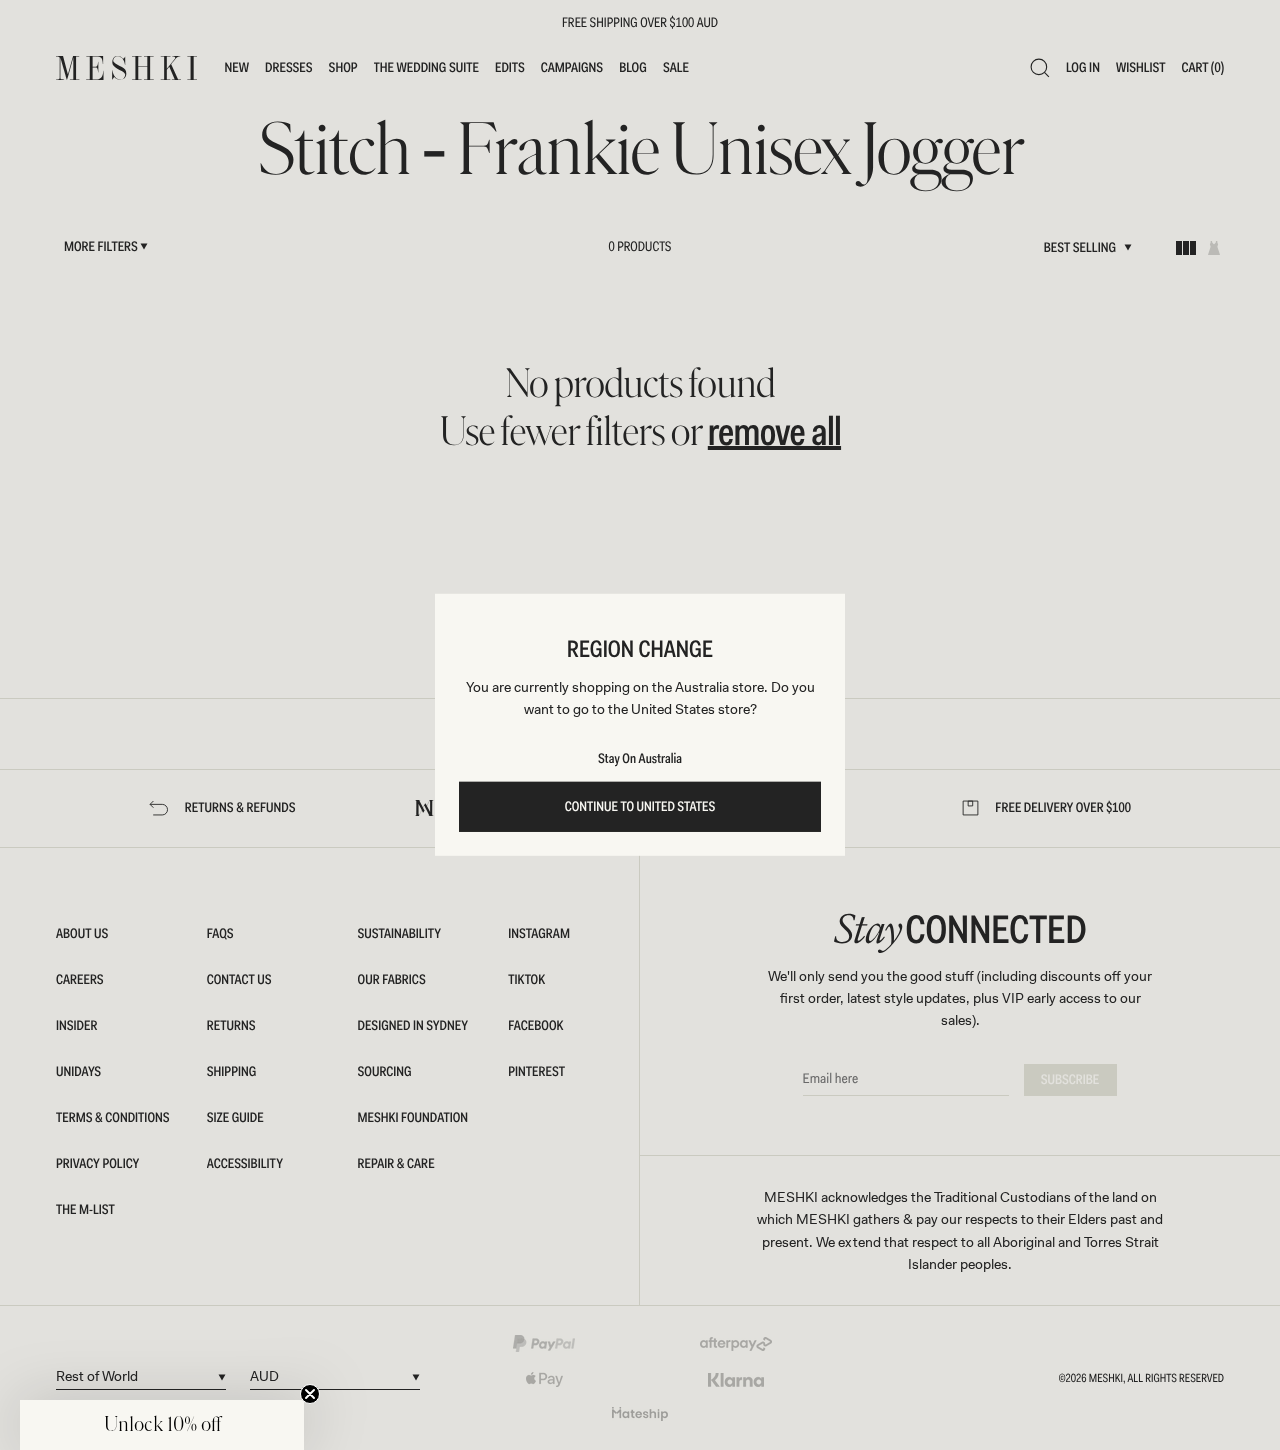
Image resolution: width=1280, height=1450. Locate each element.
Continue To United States (640, 807)
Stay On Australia (640, 759)
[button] (162, 1425)
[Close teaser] (310, 1394)
